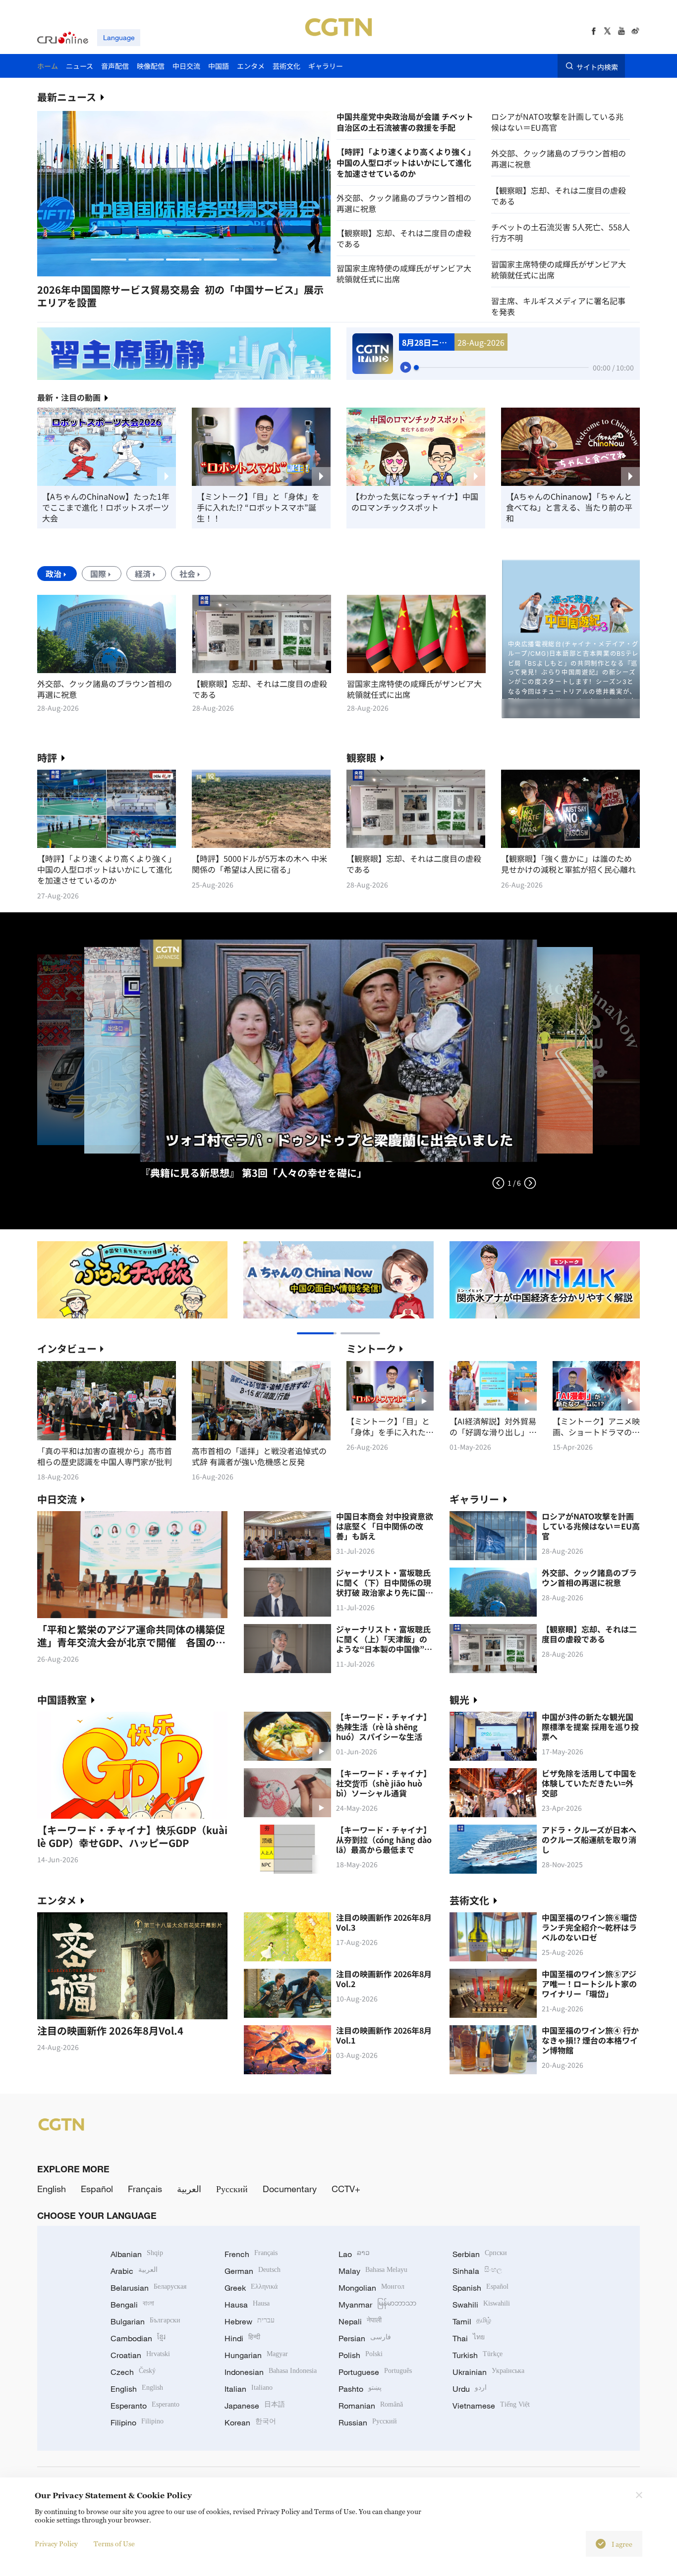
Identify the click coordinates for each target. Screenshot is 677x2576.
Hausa (247, 2305)
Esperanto (145, 2406)
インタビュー (67, 1348)
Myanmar (377, 2305)
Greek (251, 2288)
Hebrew (250, 2321)
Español (97, 2189)
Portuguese (375, 2372)
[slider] (416, 368)
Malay (373, 2271)
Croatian (140, 2355)
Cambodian (138, 2338)
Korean (250, 2422)
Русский (232, 2189)
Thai (469, 2338)
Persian (365, 2338)
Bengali (132, 2305)
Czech (133, 2372)
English (52, 2189)
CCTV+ (346, 2189)
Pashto (360, 2389)
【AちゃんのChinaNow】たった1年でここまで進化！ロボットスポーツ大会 (106, 507)
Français (145, 2189)
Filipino (137, 2422)
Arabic (134, 2271)
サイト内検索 (597, 66)
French (251, 2254)
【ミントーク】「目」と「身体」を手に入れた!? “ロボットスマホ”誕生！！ (258, 507)
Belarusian (148, 2288)
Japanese (255, 2406)
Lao (354, 2254)
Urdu (470, 2389)
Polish (361, 2355)
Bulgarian (145, 2321)
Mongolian (371, 2288)
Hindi (242, 2338)
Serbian (480, 2254)
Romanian (371, 2406)
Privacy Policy (56, 2544)
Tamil (472, 2321)
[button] (109, 260)
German (253, 2271)
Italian (249, 2389)
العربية (189, 2189)
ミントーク (371, 1348)
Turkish (478, 2355)
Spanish (480, 2288)
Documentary (290, 2189)
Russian (368, 2422)
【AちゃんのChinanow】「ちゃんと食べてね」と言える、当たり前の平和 (569, 507)
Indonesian (271, 2372)
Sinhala (477, 2271)
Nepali (360, 2321)
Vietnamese (491, 2406)
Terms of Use (114, 2544)
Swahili (481, 2305)
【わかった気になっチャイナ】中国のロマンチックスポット (415, 502)
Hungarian (256, 2355)
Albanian (137, 2254)
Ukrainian (488, 2372)
